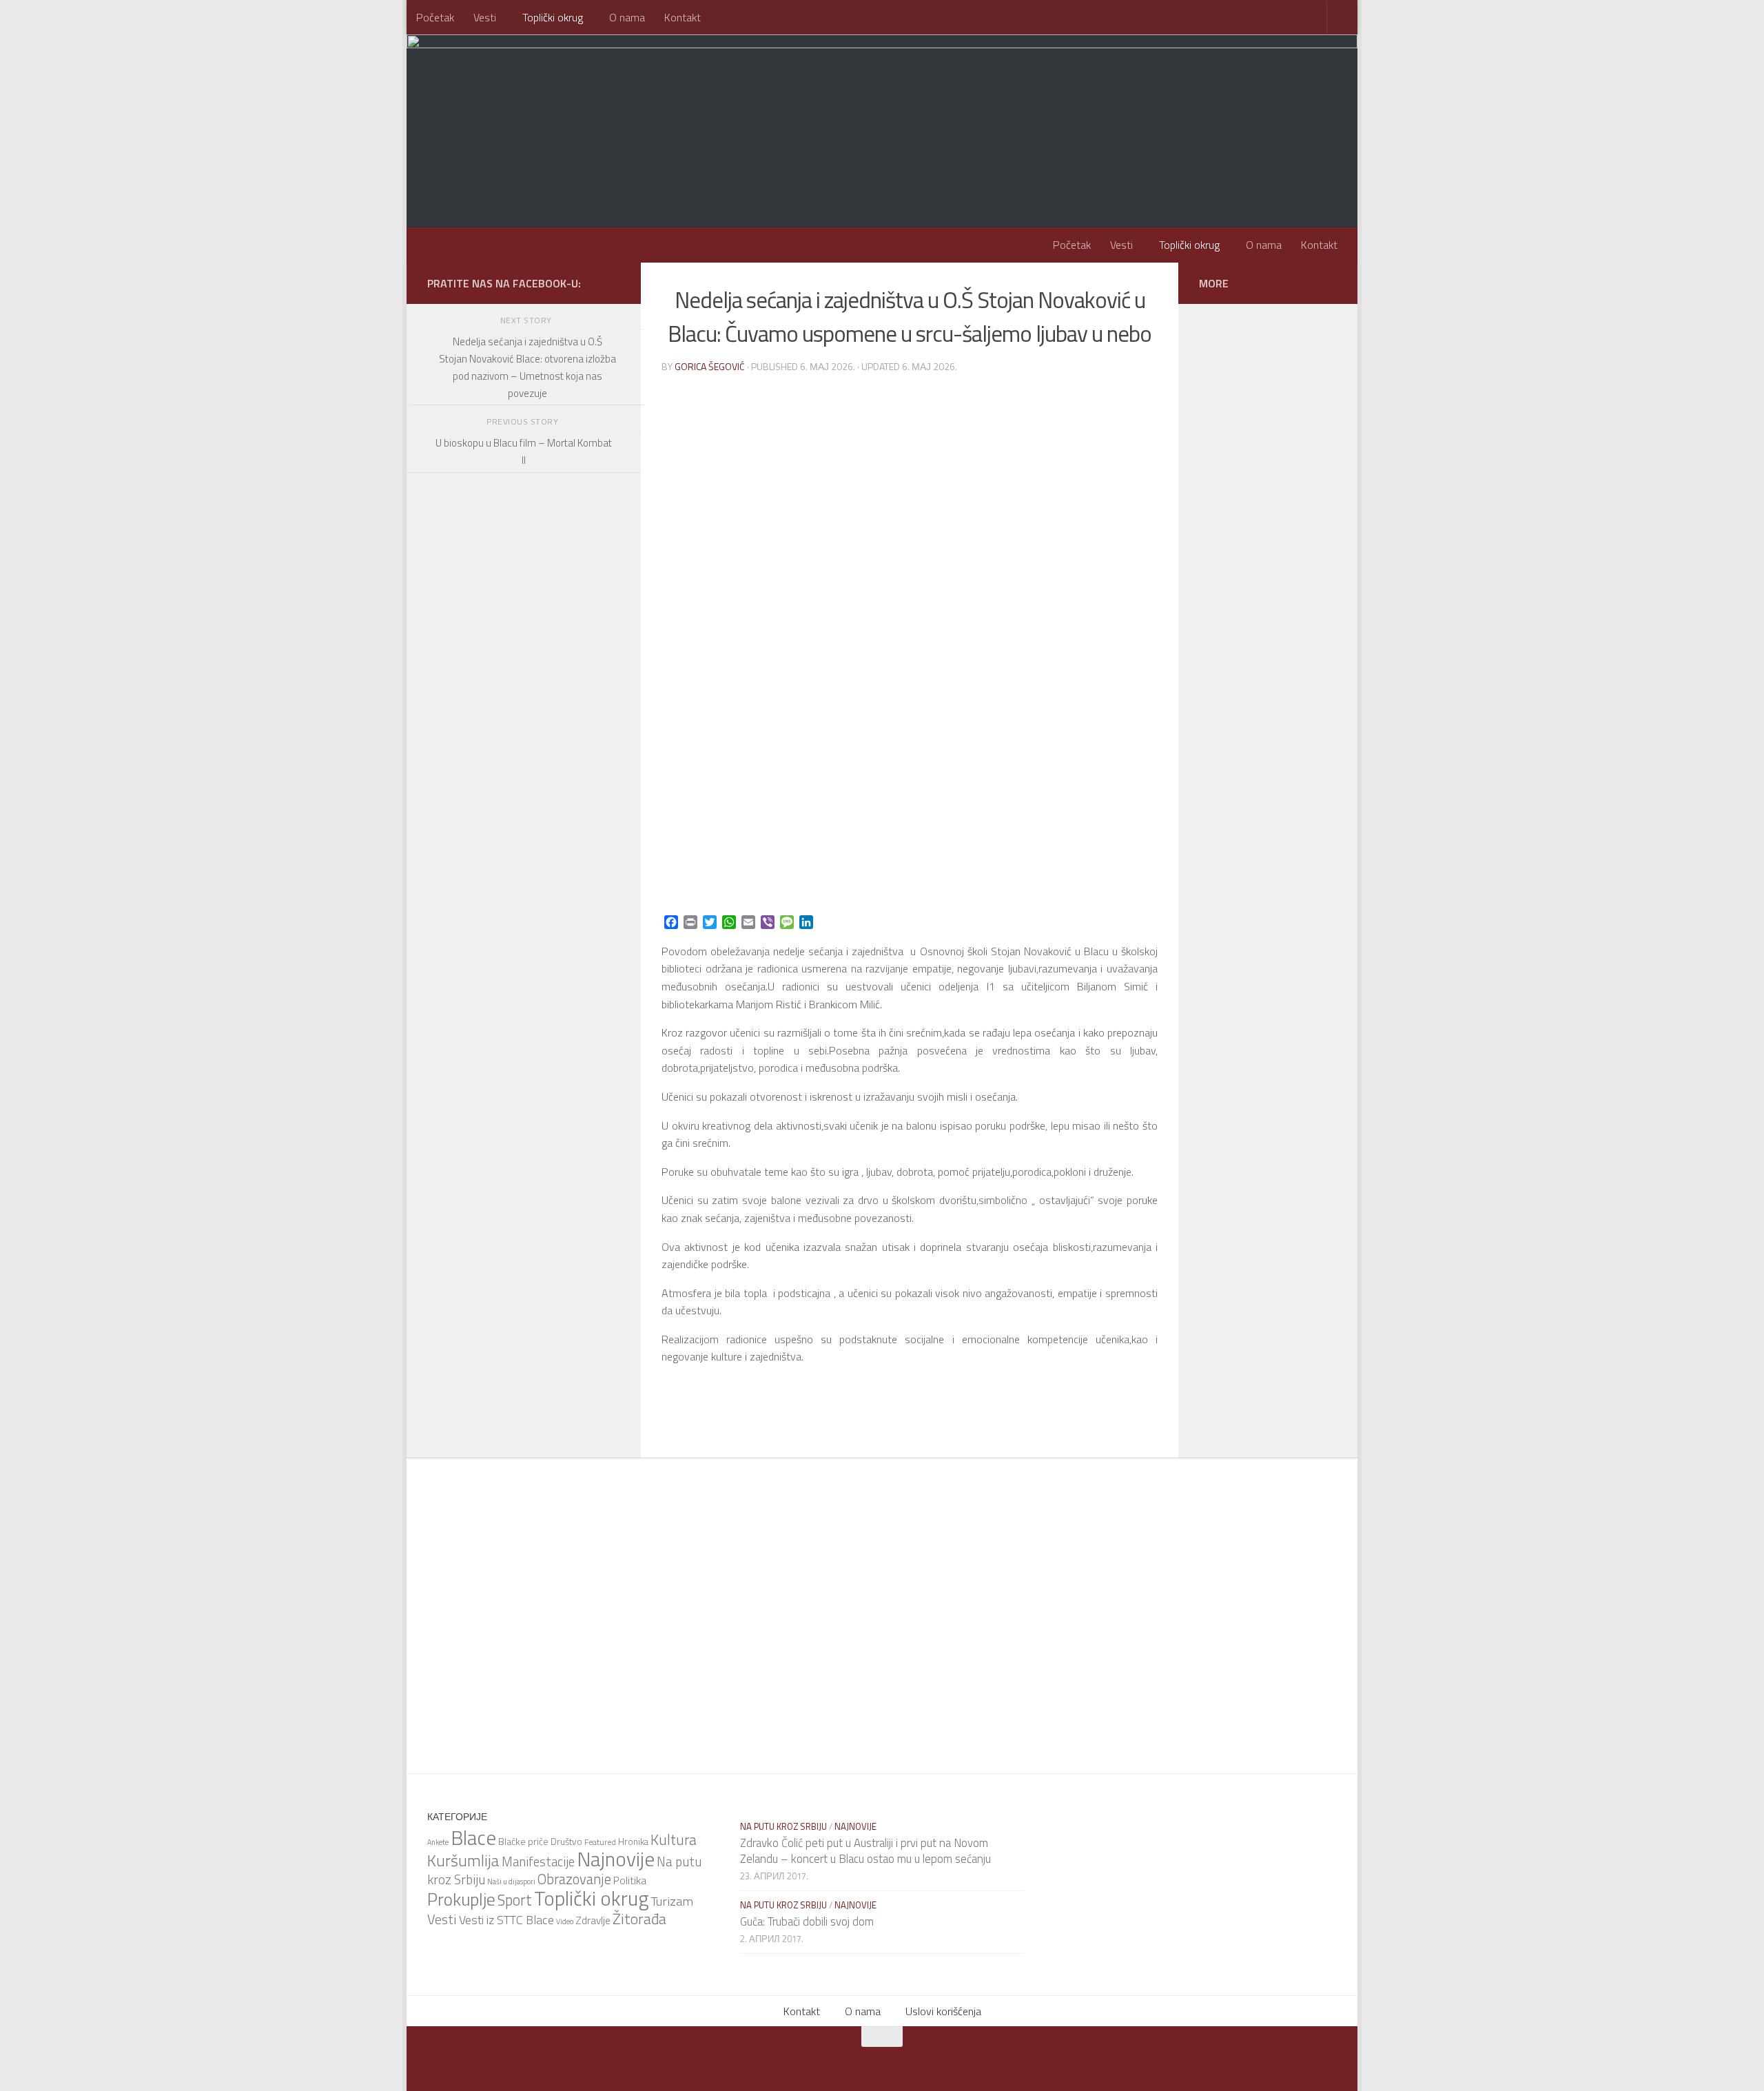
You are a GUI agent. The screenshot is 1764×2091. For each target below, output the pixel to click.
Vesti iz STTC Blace (506, 1920)
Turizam (672, 1901)
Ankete (438, 1842)
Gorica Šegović (710, 366)
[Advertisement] (524, 858)
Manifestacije (538, 1861)
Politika (630, 1880)
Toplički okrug (553, 17)
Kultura (674, 1839)
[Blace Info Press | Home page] (599, 90)
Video (565, 1921)
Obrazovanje (574, 1879)
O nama (627, 17)
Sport (515, 1900)
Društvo (566, 1842)
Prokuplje (461, 1899)
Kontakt (683, 17)
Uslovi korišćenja (943, 2011)
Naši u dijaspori (511, 1881)
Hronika (633, 1842)
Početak (435, 17)
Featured (600, 1842)
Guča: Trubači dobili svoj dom (807, 1921)
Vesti (485, 17)
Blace (473, 1837)
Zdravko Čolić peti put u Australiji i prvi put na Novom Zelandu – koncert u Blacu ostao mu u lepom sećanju (865, 1851)
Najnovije (616, 1859)
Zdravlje (593, 1920)
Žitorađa (639, 1919)
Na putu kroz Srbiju (783, 1826)
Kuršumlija (463, 1860)
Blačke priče (523, 1841)
